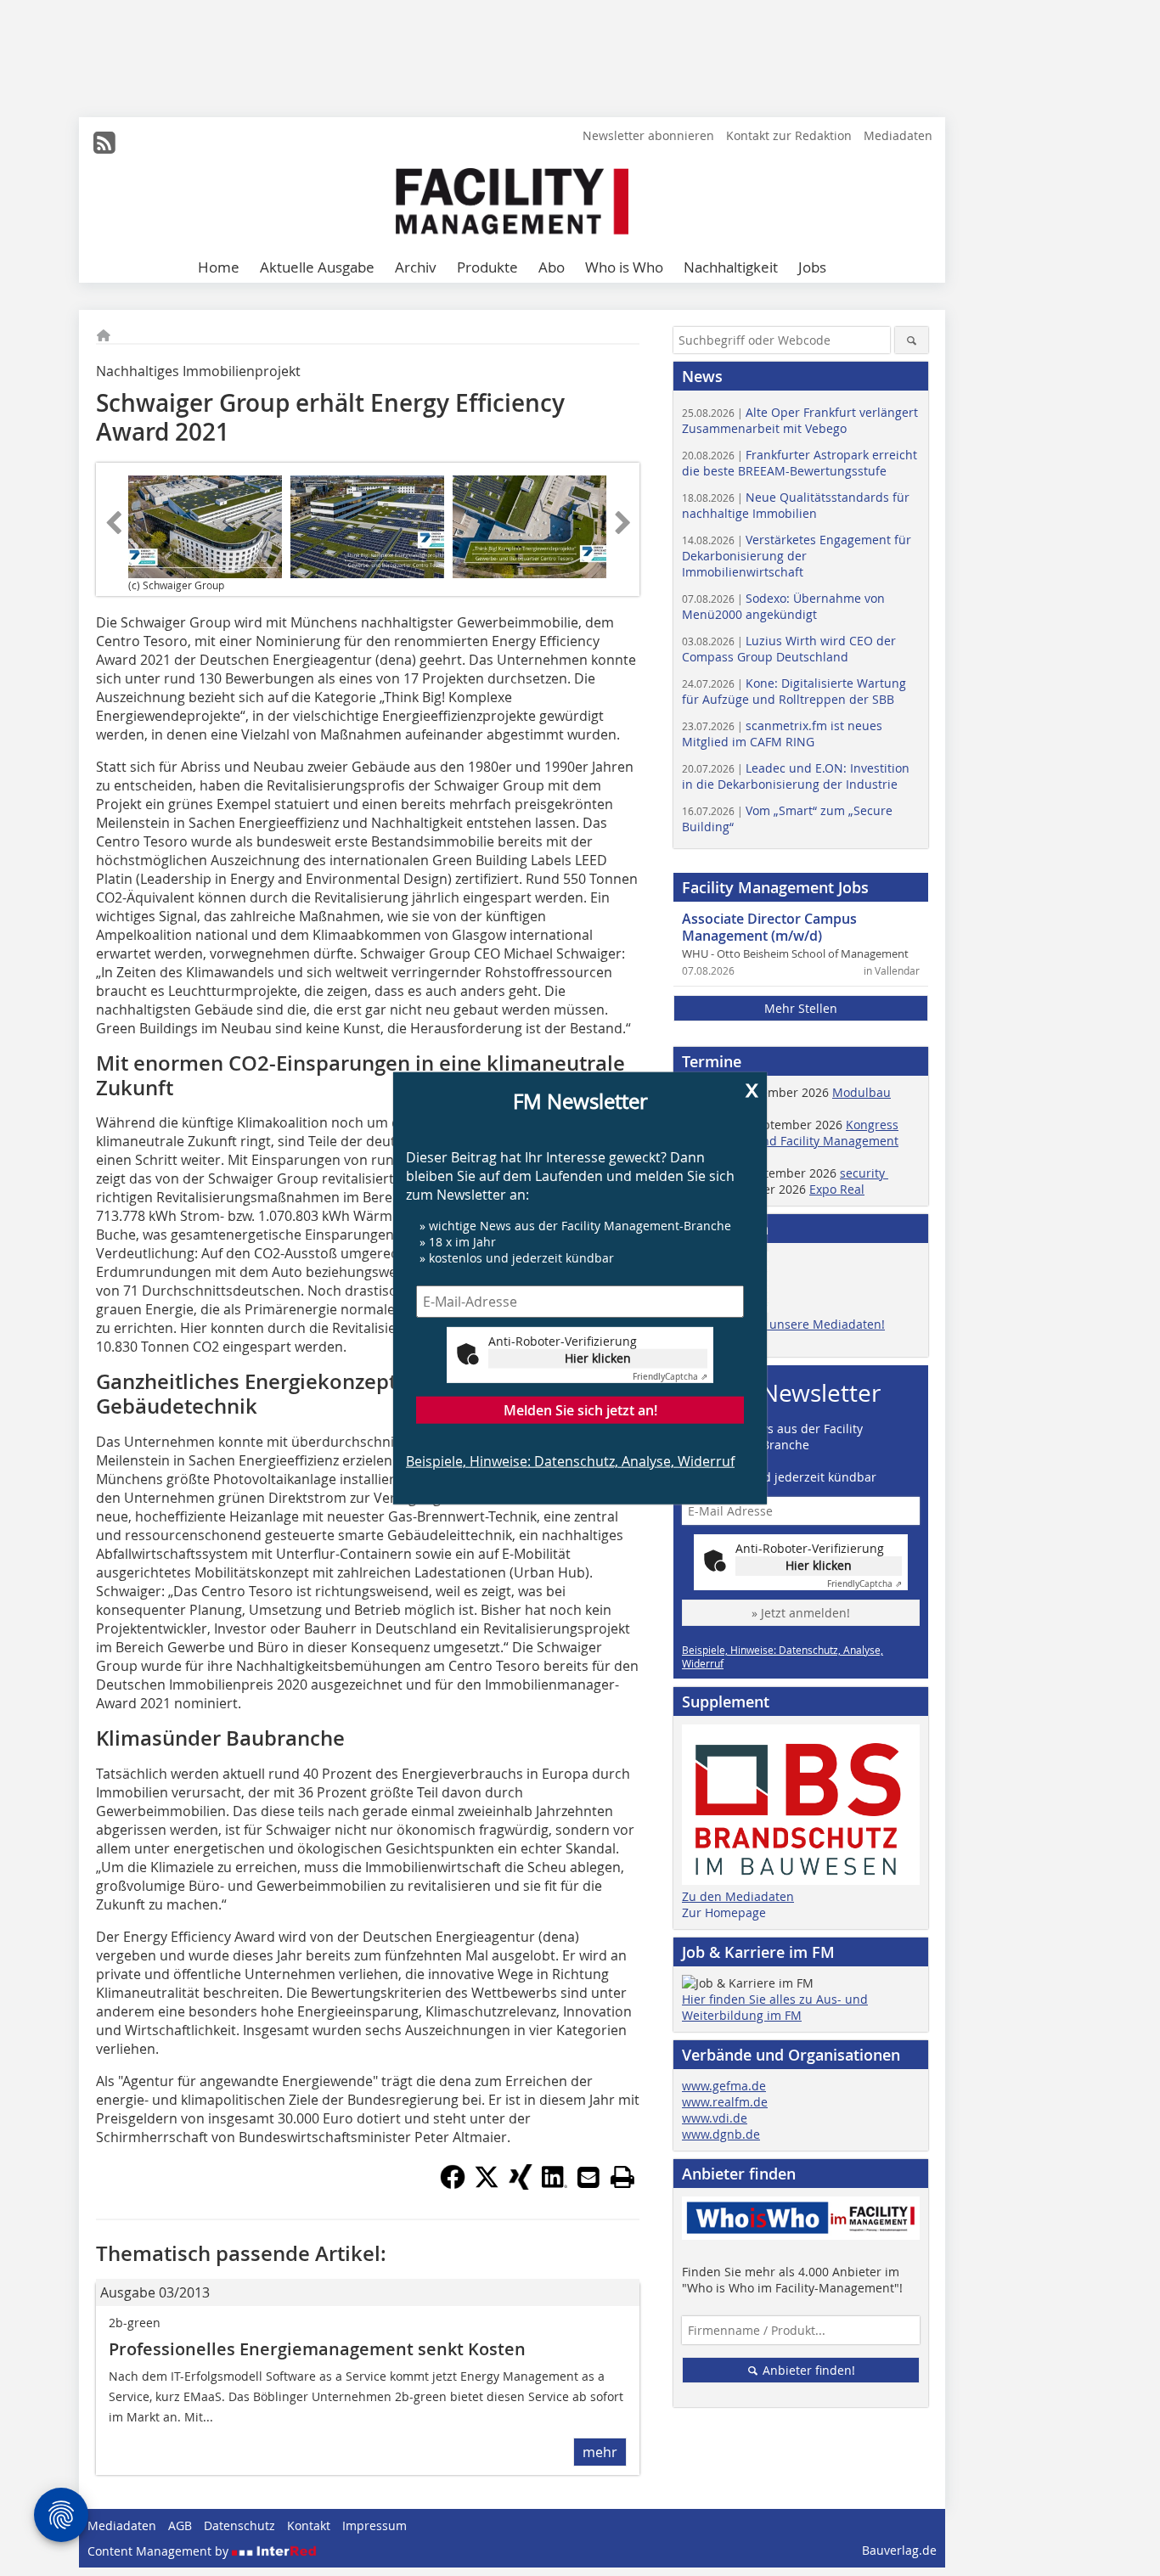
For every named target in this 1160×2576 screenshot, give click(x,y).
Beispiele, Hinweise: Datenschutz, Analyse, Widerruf (570, 1461)
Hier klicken (598, 1358)
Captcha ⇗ (670, 1377)
